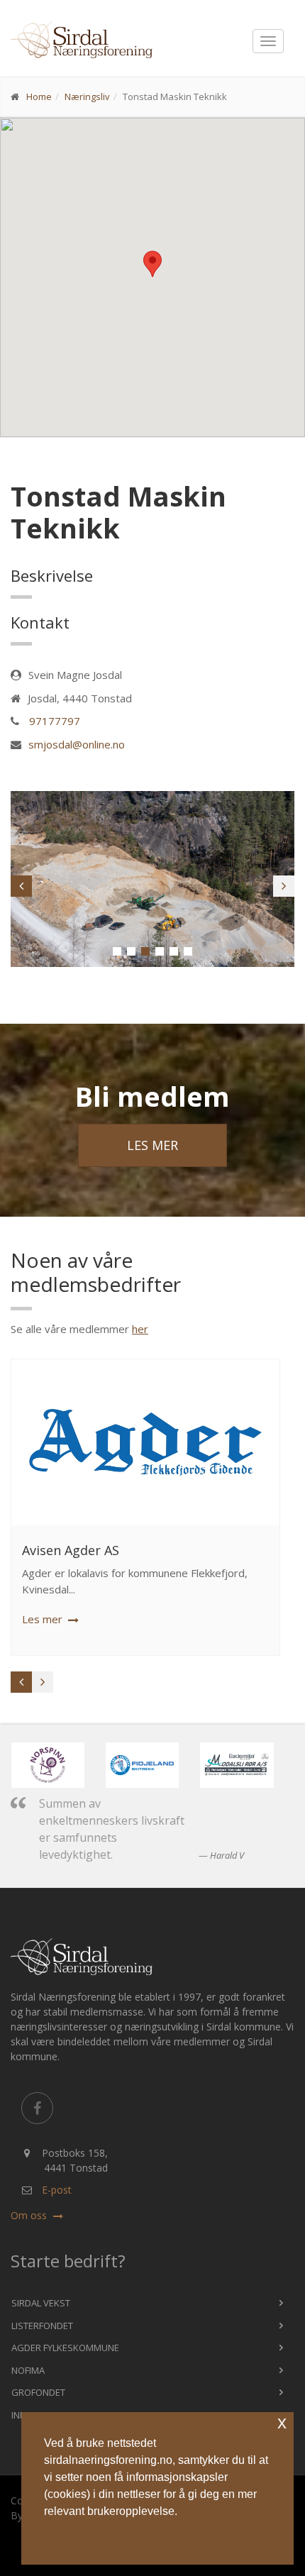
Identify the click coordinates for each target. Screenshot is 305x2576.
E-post (57, 2190)
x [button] (282, 2422)
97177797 (55, 721)
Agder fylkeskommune (65, 2348)
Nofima (28, 2370)
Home (39, 96)
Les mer (152, 1145)
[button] (117, 951)
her (140, 1329)
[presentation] (21, 886)
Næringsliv (87, 96)
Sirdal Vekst (41, 2303)
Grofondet (38, 2392)
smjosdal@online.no (77, 744)
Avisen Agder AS (71, 1550)
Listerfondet (42, 2326)
